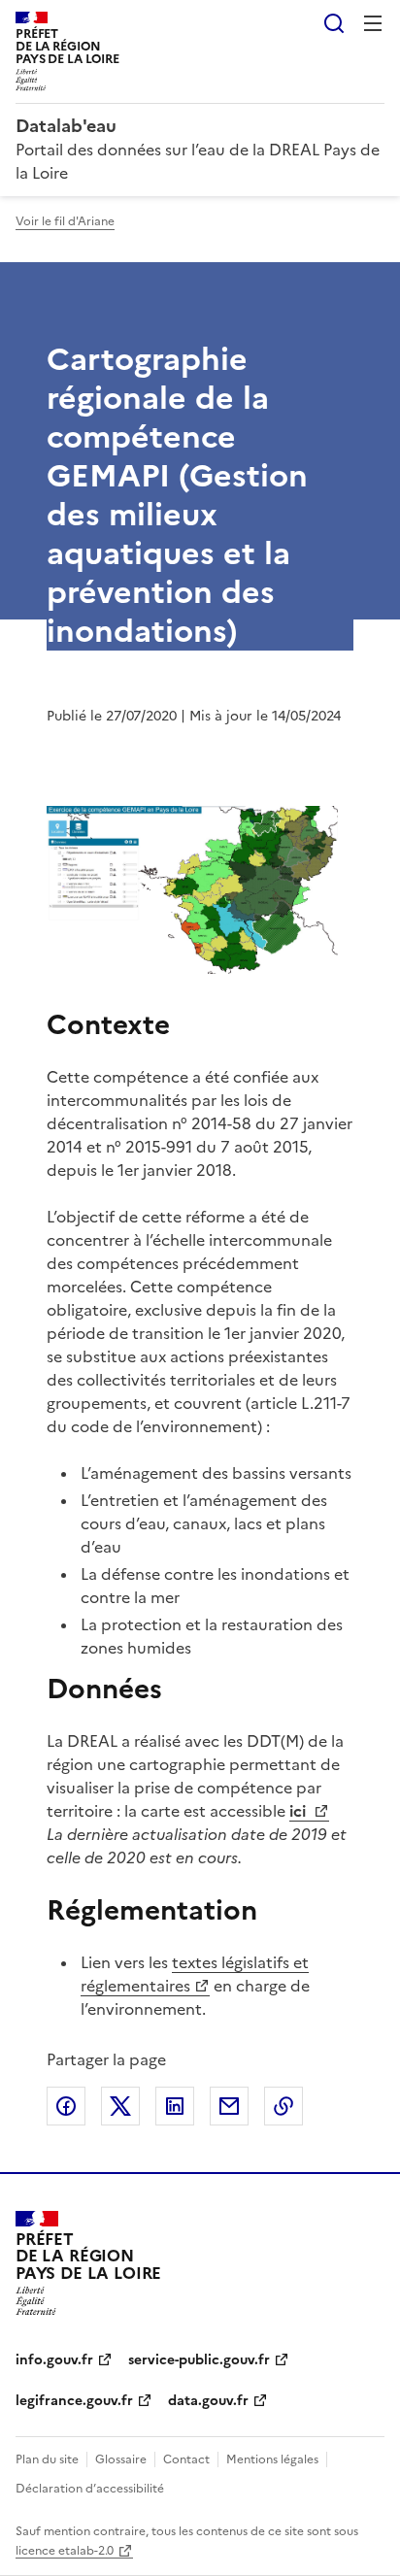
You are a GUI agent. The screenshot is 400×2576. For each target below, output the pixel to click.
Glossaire (121, 2459)
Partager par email (229, 2106)
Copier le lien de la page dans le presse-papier (283, 2106)
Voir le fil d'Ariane (65, 221)
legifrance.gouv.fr (74, 2401)
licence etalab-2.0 (65, 2551)
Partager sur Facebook (66, 2106)
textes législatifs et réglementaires (195, 1974)
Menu (373, 23)
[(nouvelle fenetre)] (192, 893)
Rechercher (334, 23)
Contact (186, 2459)
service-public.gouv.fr (199, 2360)
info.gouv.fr (54, 2360)
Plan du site (47, 2459)
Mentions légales (272, 2459)
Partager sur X (120, 2106)
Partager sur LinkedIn (175, 2106)
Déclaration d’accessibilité (90, 2489)
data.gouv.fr (208, 2401)
